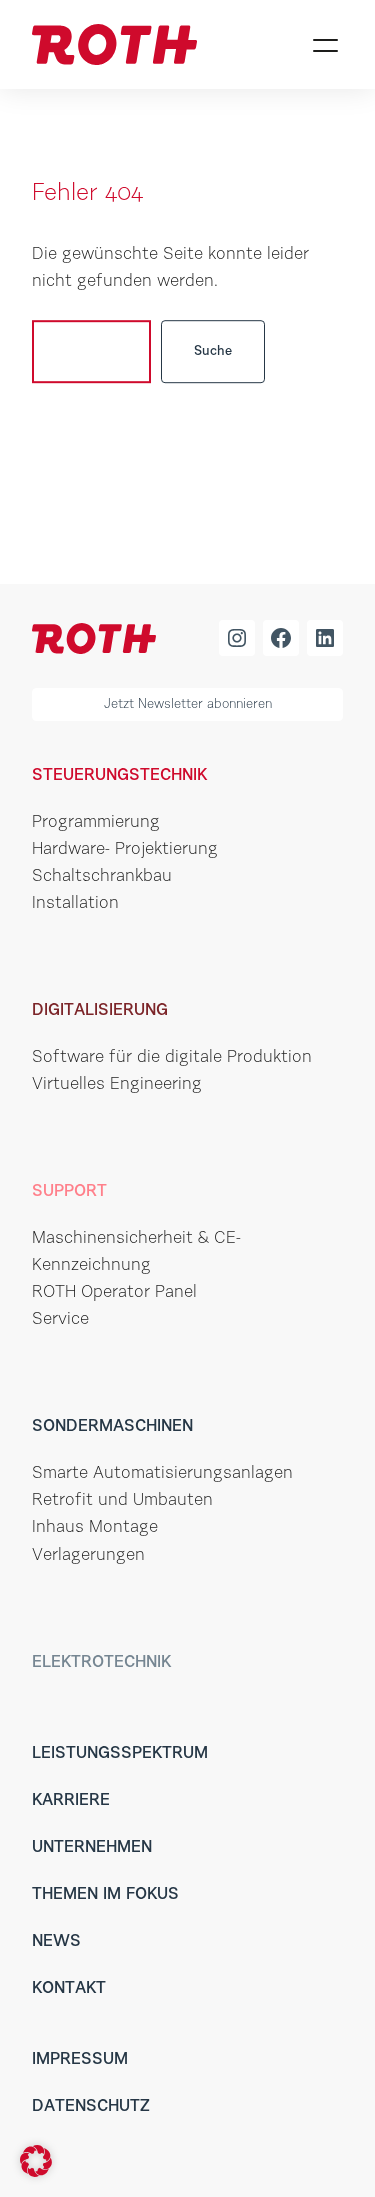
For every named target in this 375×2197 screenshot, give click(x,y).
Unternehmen (92, 1848)
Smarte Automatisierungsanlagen (162, 1474)
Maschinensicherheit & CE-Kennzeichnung (136, 1252)
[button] (36, 2161)
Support (69, 1192)
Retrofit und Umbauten (122, 1501)
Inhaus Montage (95, 1528)
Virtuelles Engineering (117, 1085)
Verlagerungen (88, 1556)
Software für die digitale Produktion (172, 1058)
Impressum (80, 2060)
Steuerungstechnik (119, 776)
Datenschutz (91, 2107)
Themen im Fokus (105, 1895)
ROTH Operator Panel (114, 1293)
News (56, 1942)
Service (60, 1320)
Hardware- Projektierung (125, 850)
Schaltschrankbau (102, 877)
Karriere (71, 1801)
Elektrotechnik (101, 1663)
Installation (75, 904)
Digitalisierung (100, 1011)
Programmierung (96, 823)
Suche (213, 351)
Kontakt (69, 1989)
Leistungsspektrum (120, 1754)
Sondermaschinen (112, 1427)
